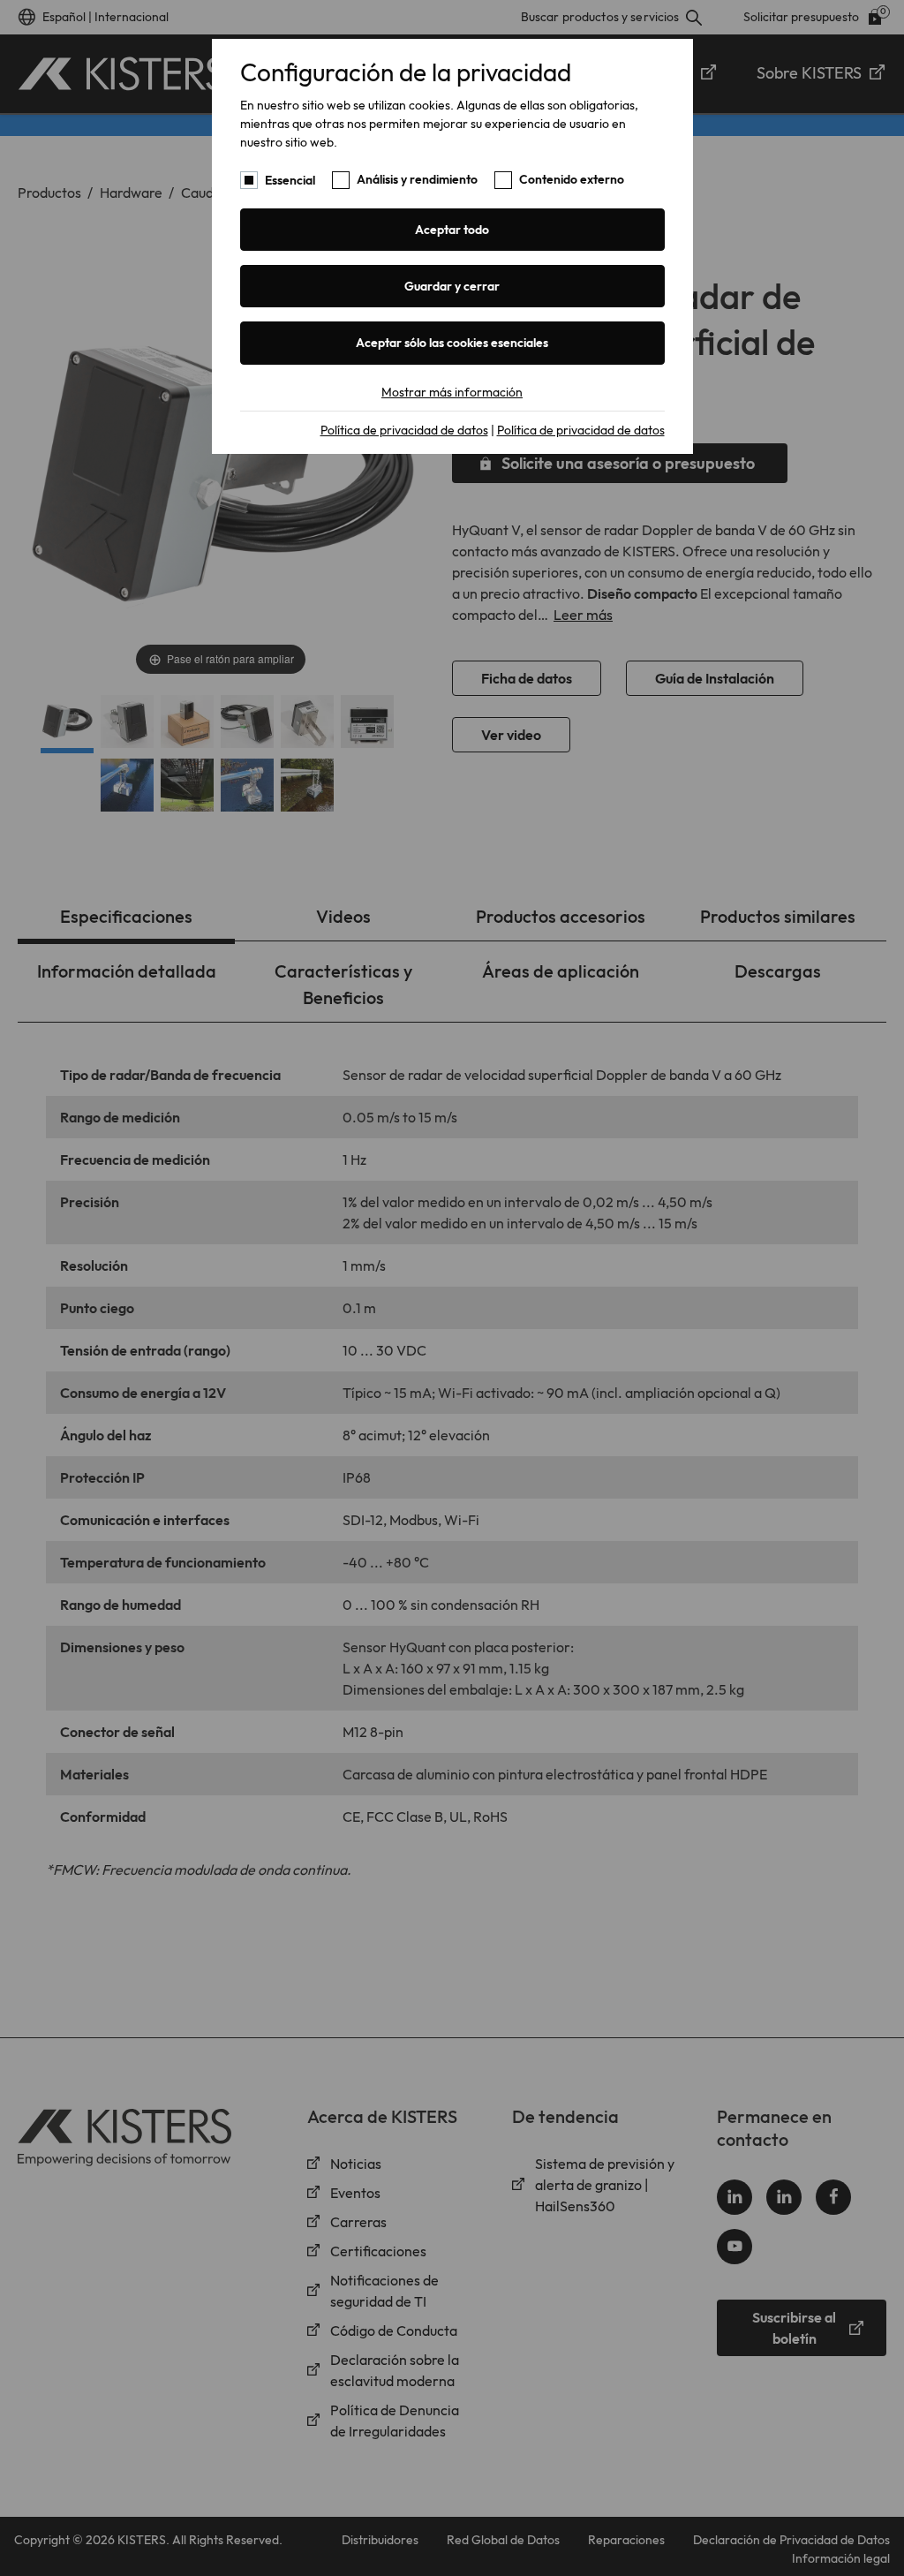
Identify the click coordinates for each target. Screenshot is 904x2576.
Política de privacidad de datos (404, 430)
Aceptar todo (452, 230)
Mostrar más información (452, 392)
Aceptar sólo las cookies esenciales (452, 343)
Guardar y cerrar (452, 286)
